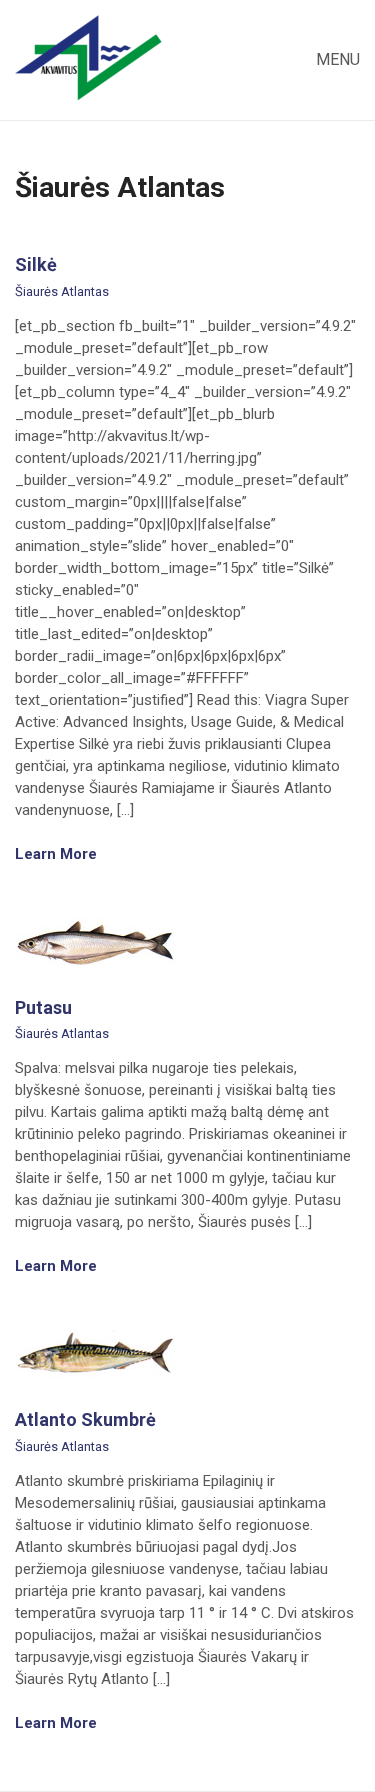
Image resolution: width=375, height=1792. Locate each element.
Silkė (36, 264)
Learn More (58, 854)
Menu (336, 59)
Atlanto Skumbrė (85, 1419)
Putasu (43, 1007)
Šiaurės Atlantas (62, 291)
